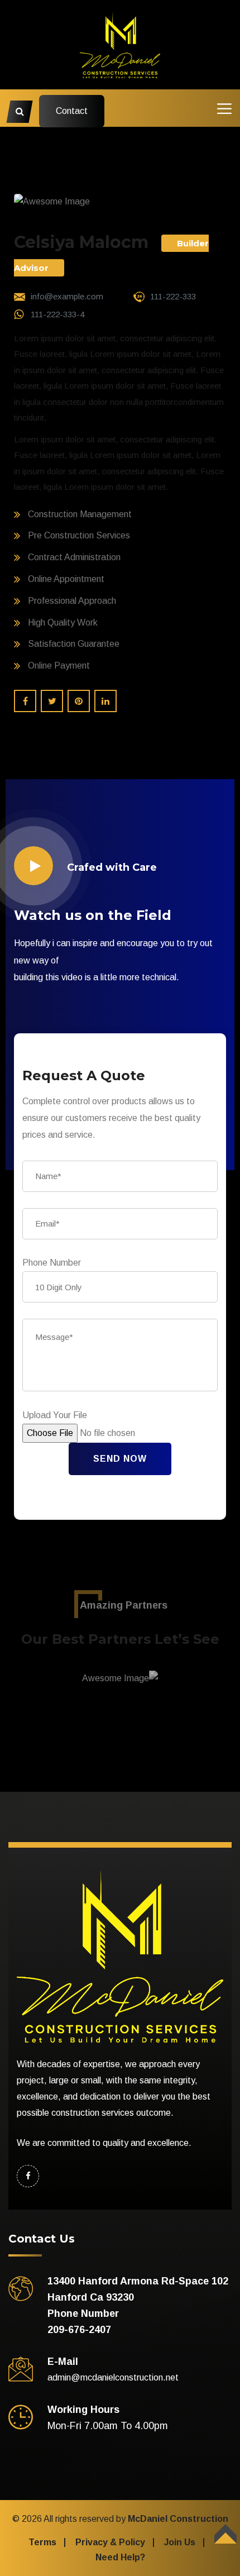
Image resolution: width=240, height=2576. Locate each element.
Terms (42, 2542)
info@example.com (67, 296)
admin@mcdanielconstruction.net (113, 2377)
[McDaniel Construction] (120, 44)
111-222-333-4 (57, 314)
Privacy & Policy (110, 2542)
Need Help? (120, 2557)
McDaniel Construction (178, 2519)
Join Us (180, 2542)
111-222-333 (173, 296)
